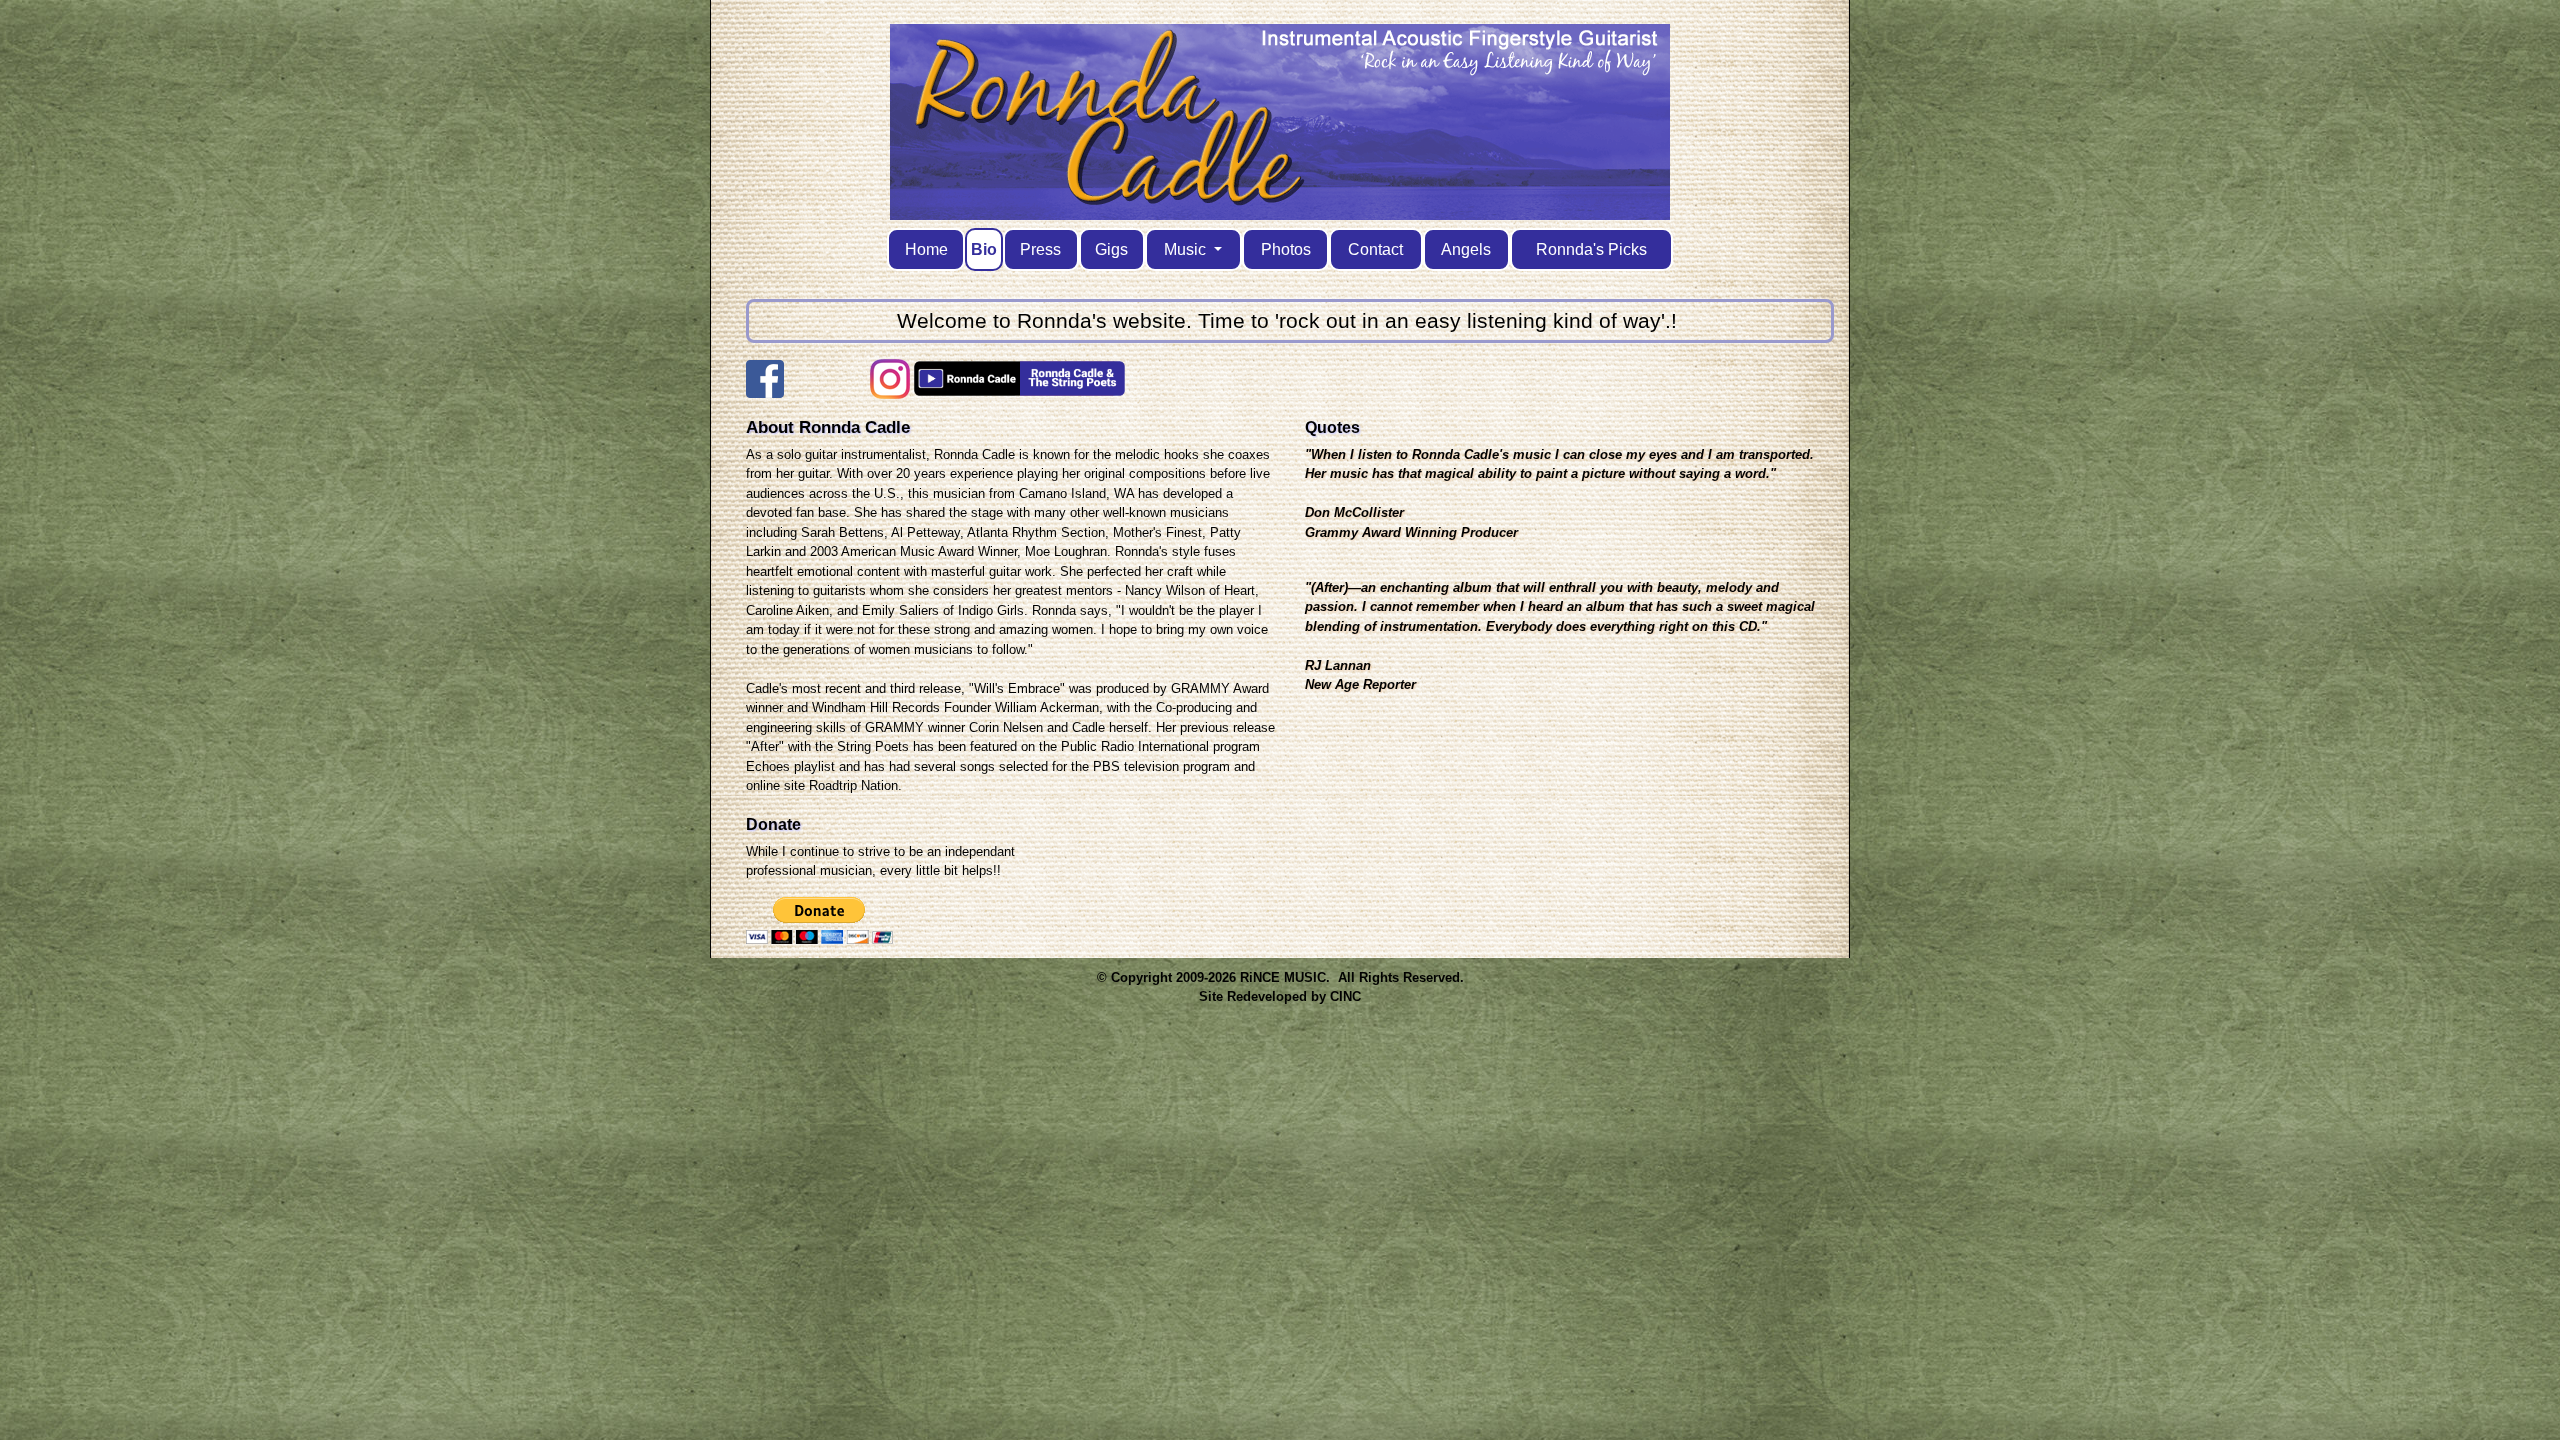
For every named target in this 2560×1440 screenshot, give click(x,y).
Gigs (1111, 249)
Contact (1375, 249)
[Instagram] (890, 387)
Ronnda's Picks (1591, 249)
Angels (1466, 249)
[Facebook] (765, 387)
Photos (1286, 249)
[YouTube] (967, 387)
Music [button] (1187, 249)
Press (1040, 249)
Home (926, 249)
